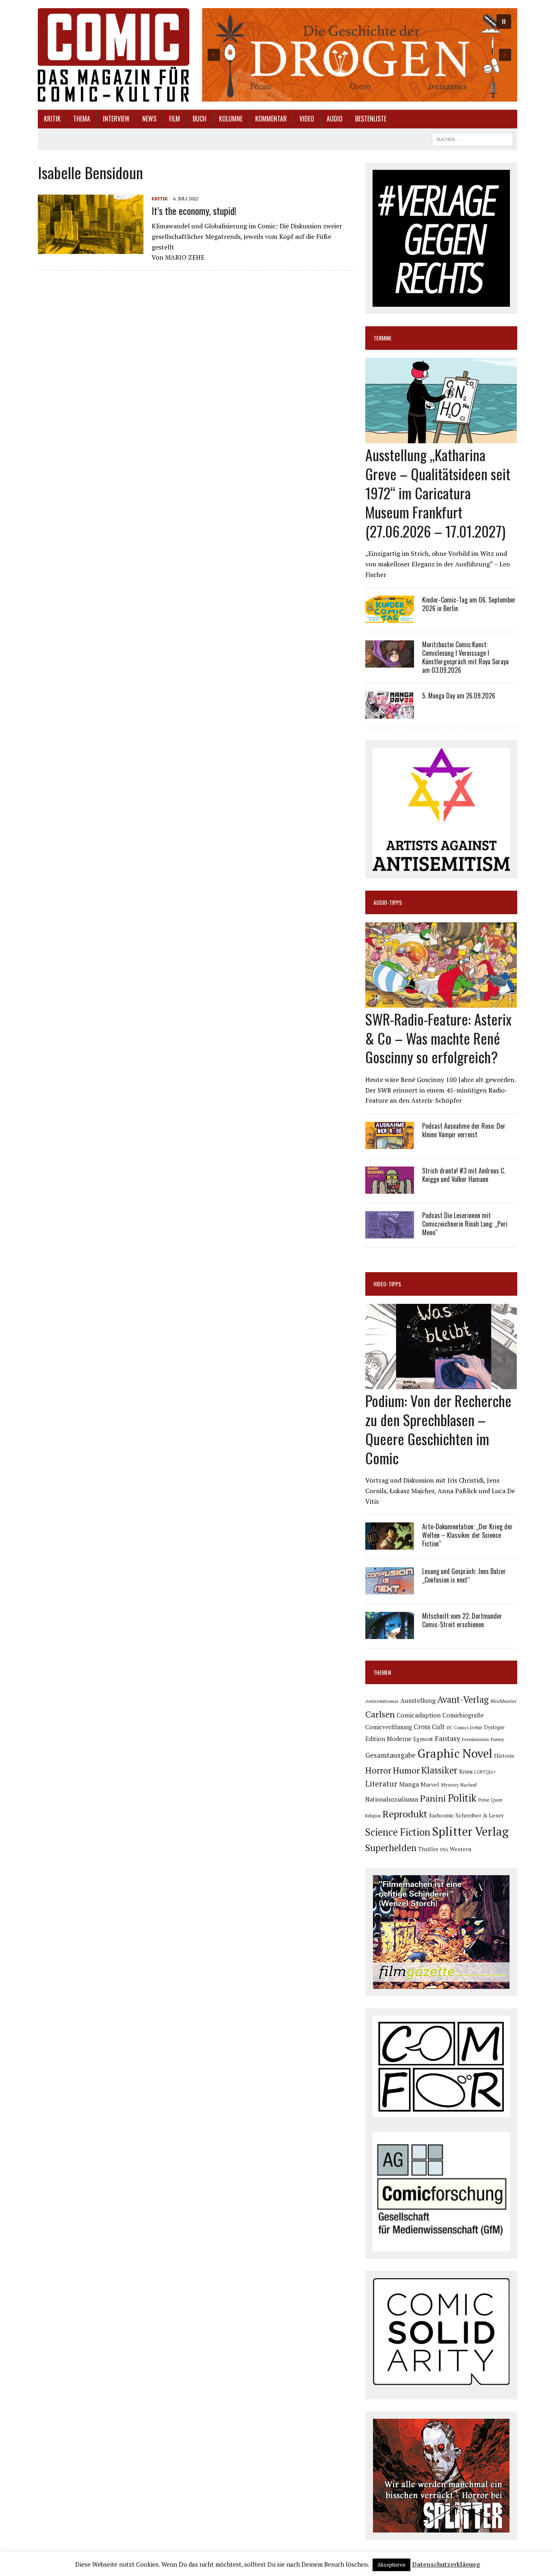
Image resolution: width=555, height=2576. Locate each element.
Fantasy (448, 1738)
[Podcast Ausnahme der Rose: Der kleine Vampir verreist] (390, 1143)
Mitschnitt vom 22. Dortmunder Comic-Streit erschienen (462, 1620)
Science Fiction (398, 1832)
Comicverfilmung (389, 1727)
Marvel (430, 1784)
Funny (498, 1739)
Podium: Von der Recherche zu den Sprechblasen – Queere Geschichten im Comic (438, 1429)
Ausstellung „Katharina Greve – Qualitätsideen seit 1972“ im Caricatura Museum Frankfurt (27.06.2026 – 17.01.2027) (438, 492)
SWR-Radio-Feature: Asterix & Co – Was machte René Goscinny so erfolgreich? (438, 1038)
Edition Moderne (388, 1739)
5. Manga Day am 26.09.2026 (459, 696)
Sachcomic (441, 1816)
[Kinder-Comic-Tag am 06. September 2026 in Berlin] (390, 618)
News (149, 119)
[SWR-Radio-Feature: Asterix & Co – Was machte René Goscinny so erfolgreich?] (441, 1002)
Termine (383, 338)
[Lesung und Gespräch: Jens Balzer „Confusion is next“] (390, 1589)
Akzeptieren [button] (391, 2565)
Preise (484, 1800)
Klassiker (439, 1770)
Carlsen (380, 1714)
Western (461, 1849)
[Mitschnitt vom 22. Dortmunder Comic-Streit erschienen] (390, 1634)
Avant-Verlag (463, 1699)
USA (444, 1850)
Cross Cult (429, 1727)
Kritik (52, 119)
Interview (116, 119)
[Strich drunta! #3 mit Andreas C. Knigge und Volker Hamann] (390, 1188)
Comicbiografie (463, 1715)
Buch (199, 119)
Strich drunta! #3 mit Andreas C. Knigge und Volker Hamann (464, 1175)
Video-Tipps (387, 1284)
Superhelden (391, 1848)
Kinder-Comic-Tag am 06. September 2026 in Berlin (469, 604)
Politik (462, 1798)
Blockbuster (503, 1701)
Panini (433, 1798)
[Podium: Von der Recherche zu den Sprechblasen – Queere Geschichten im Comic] (441, 1384)
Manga (409, 1784)
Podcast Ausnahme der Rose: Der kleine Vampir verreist (464, 1130)
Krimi (466, 1771)
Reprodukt (405, 1814)
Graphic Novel (455, 1753)
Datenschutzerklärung (446, 2564)
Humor (406, 1770)
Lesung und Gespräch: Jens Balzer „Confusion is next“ (464, 1575)
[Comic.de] (114, 55)
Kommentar (271, 119)
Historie (504, 1756)
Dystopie (494, 1727)
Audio (335, 119)
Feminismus (476, 1739)
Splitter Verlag (470, 1831)
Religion (373, 1816)
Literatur (381, 1783)
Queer (497, 1800)
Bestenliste (371, 119)
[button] (359, 55)
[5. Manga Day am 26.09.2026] (390, 713)
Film (175, 119)
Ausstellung (418, 1700)
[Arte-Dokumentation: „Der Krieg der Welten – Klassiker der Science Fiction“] (390, 1544)
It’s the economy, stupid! (194, 210)
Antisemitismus (382, 1701)
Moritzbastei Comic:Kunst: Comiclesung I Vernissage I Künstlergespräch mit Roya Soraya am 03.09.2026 (465, 657)
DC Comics (457, 1728)
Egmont (423, 1739)
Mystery (450, 1785)
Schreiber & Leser (480, 1815)
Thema (82, 119)
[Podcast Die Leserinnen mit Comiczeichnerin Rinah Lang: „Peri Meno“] (390, 1233)
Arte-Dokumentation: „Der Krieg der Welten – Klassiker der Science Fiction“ (467, 1535)
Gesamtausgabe (390, 1755)
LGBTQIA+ (485, 1772)
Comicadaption (419, 1715)
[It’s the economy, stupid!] (91, 248)
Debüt (476, 1727)
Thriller (428, 1849)
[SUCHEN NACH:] (473, 138)
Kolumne (231, 119)
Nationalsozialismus (392, 1799)
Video (307, 119)
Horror (378, 1770)
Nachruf (469, 1785)
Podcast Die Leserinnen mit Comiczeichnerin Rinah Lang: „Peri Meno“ (465, 1224)
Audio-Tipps (388, 902)
